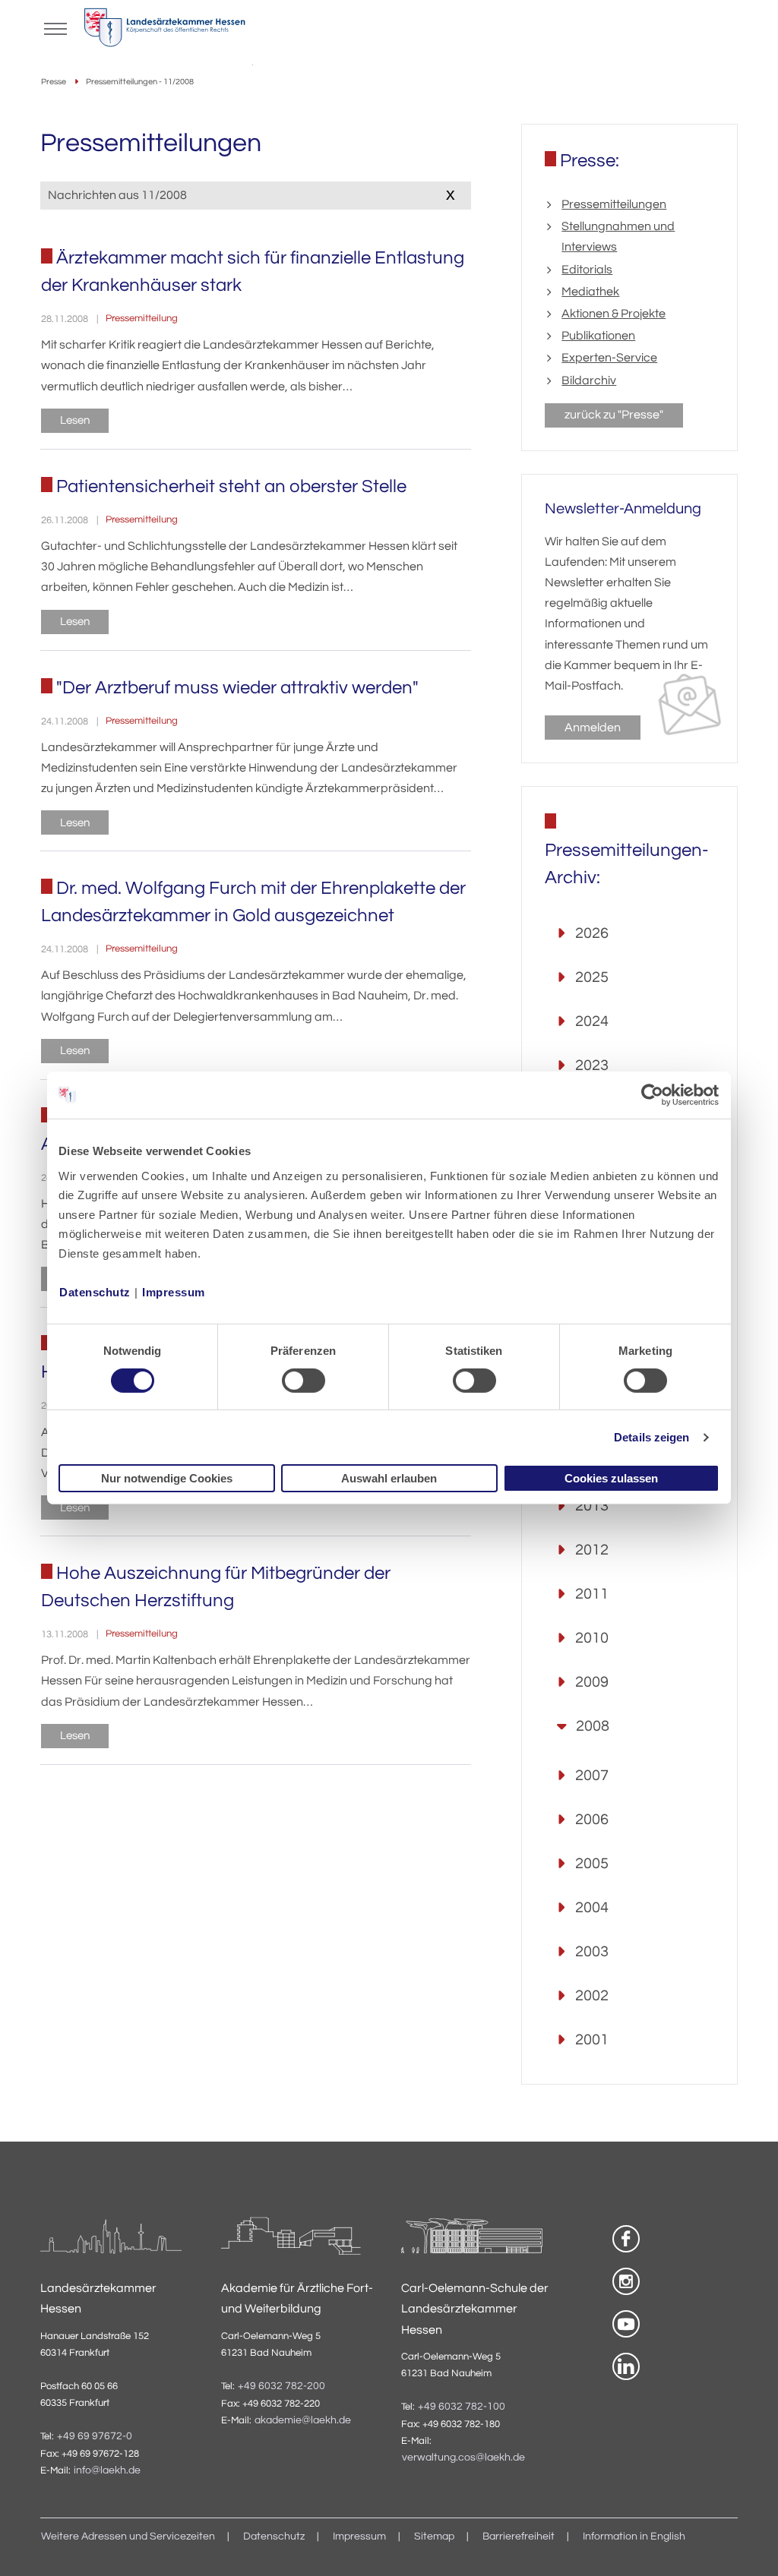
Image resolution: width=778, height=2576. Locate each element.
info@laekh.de (107, 2470)
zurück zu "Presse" (614, 415)
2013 (592, 1506)
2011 (592, 1594)
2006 (592, 1820)
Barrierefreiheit (519, 2537)
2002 (592, 1996)
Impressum (174, 1291)
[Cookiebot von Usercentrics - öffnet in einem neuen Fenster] (653, 1095)
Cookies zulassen (611, 1478)
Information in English (634, 2537)
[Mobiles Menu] (55, 27)
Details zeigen (651, 1437)
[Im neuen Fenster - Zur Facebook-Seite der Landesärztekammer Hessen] (626, 2239)
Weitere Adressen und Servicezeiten (128, 2537)
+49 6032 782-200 (281, 2386)
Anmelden (593, 728)
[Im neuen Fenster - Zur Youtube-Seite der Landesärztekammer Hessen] (626, 2324)
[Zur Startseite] (164, 31)
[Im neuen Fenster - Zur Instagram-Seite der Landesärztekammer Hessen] (626, 2281)
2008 (593, 1726)
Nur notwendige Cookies (167, 1478)
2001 (592, 2040)
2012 (592, 1550)
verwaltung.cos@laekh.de (463, 2458)
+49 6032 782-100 (462, 2407)
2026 (592, 933)
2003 (592, 1952)
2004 (592, 1908)
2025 (592, 977)
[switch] (304, 1381)
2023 (592, 1065)
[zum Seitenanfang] (748, 2546)
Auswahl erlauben (389, 1478)
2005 (592, 1864)
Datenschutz (95, 1291)
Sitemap (434, 2537)
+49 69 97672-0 (95, 2436)
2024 (592, 1021)
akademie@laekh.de (303, 2420)
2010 (592, 1638)
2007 (592, 1776)
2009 (592, 1682)
